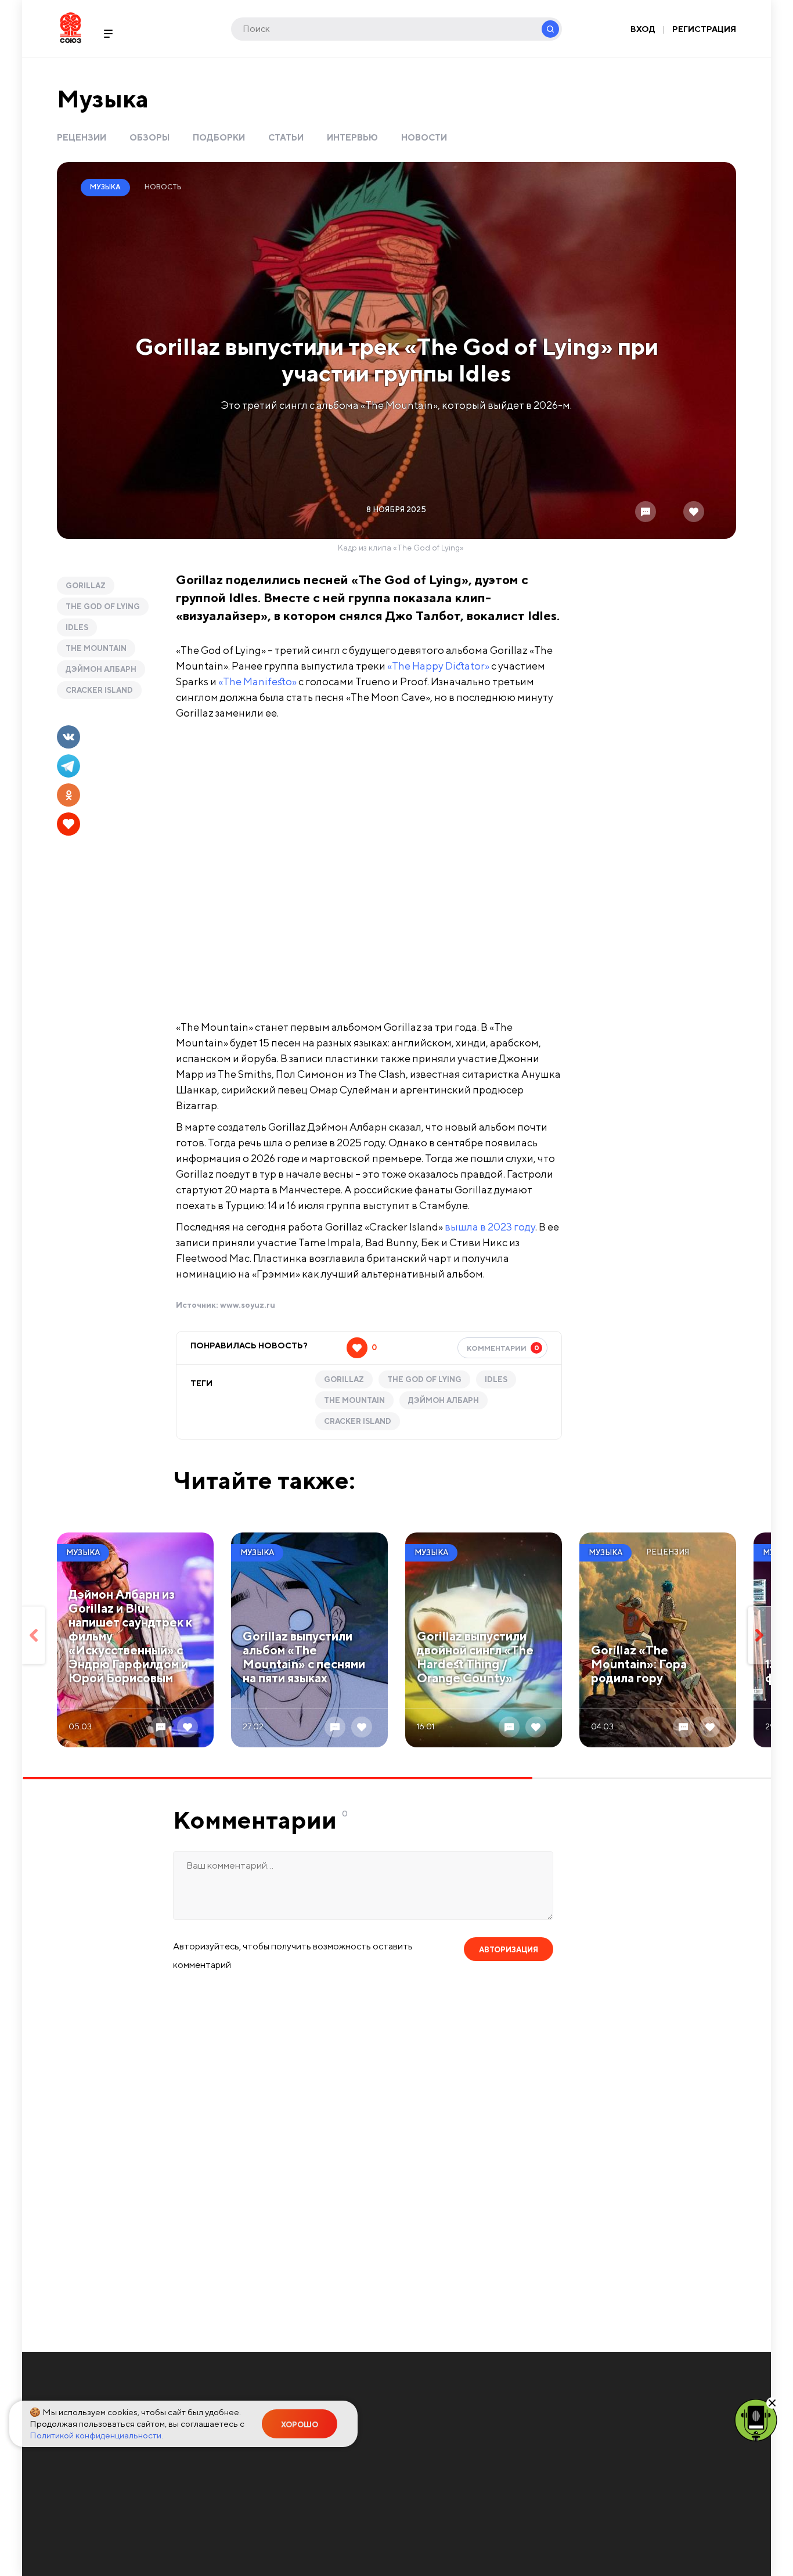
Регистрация (704, 29)
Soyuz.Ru (71, 28)
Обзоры (149, 137)
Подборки (219, 137)
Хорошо (300, 2425)
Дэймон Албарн (101, 669)
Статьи (286, 137)
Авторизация (509, 1950)
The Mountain (96, 648)
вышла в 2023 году (490, 1227)
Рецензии (82, 137)
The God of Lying (103, 607)
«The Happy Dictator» (438, 666)
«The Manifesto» (257, 681)
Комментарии (503, 1348)
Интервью (352, 137)
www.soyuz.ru (248, 1305)
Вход (643, 29)
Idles (77, 627)
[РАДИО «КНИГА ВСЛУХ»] (756, 2419)
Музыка (103, 98)
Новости (424, 137)
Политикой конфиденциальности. (96, 2435)
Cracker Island (99, 690)
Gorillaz (86, 586)
